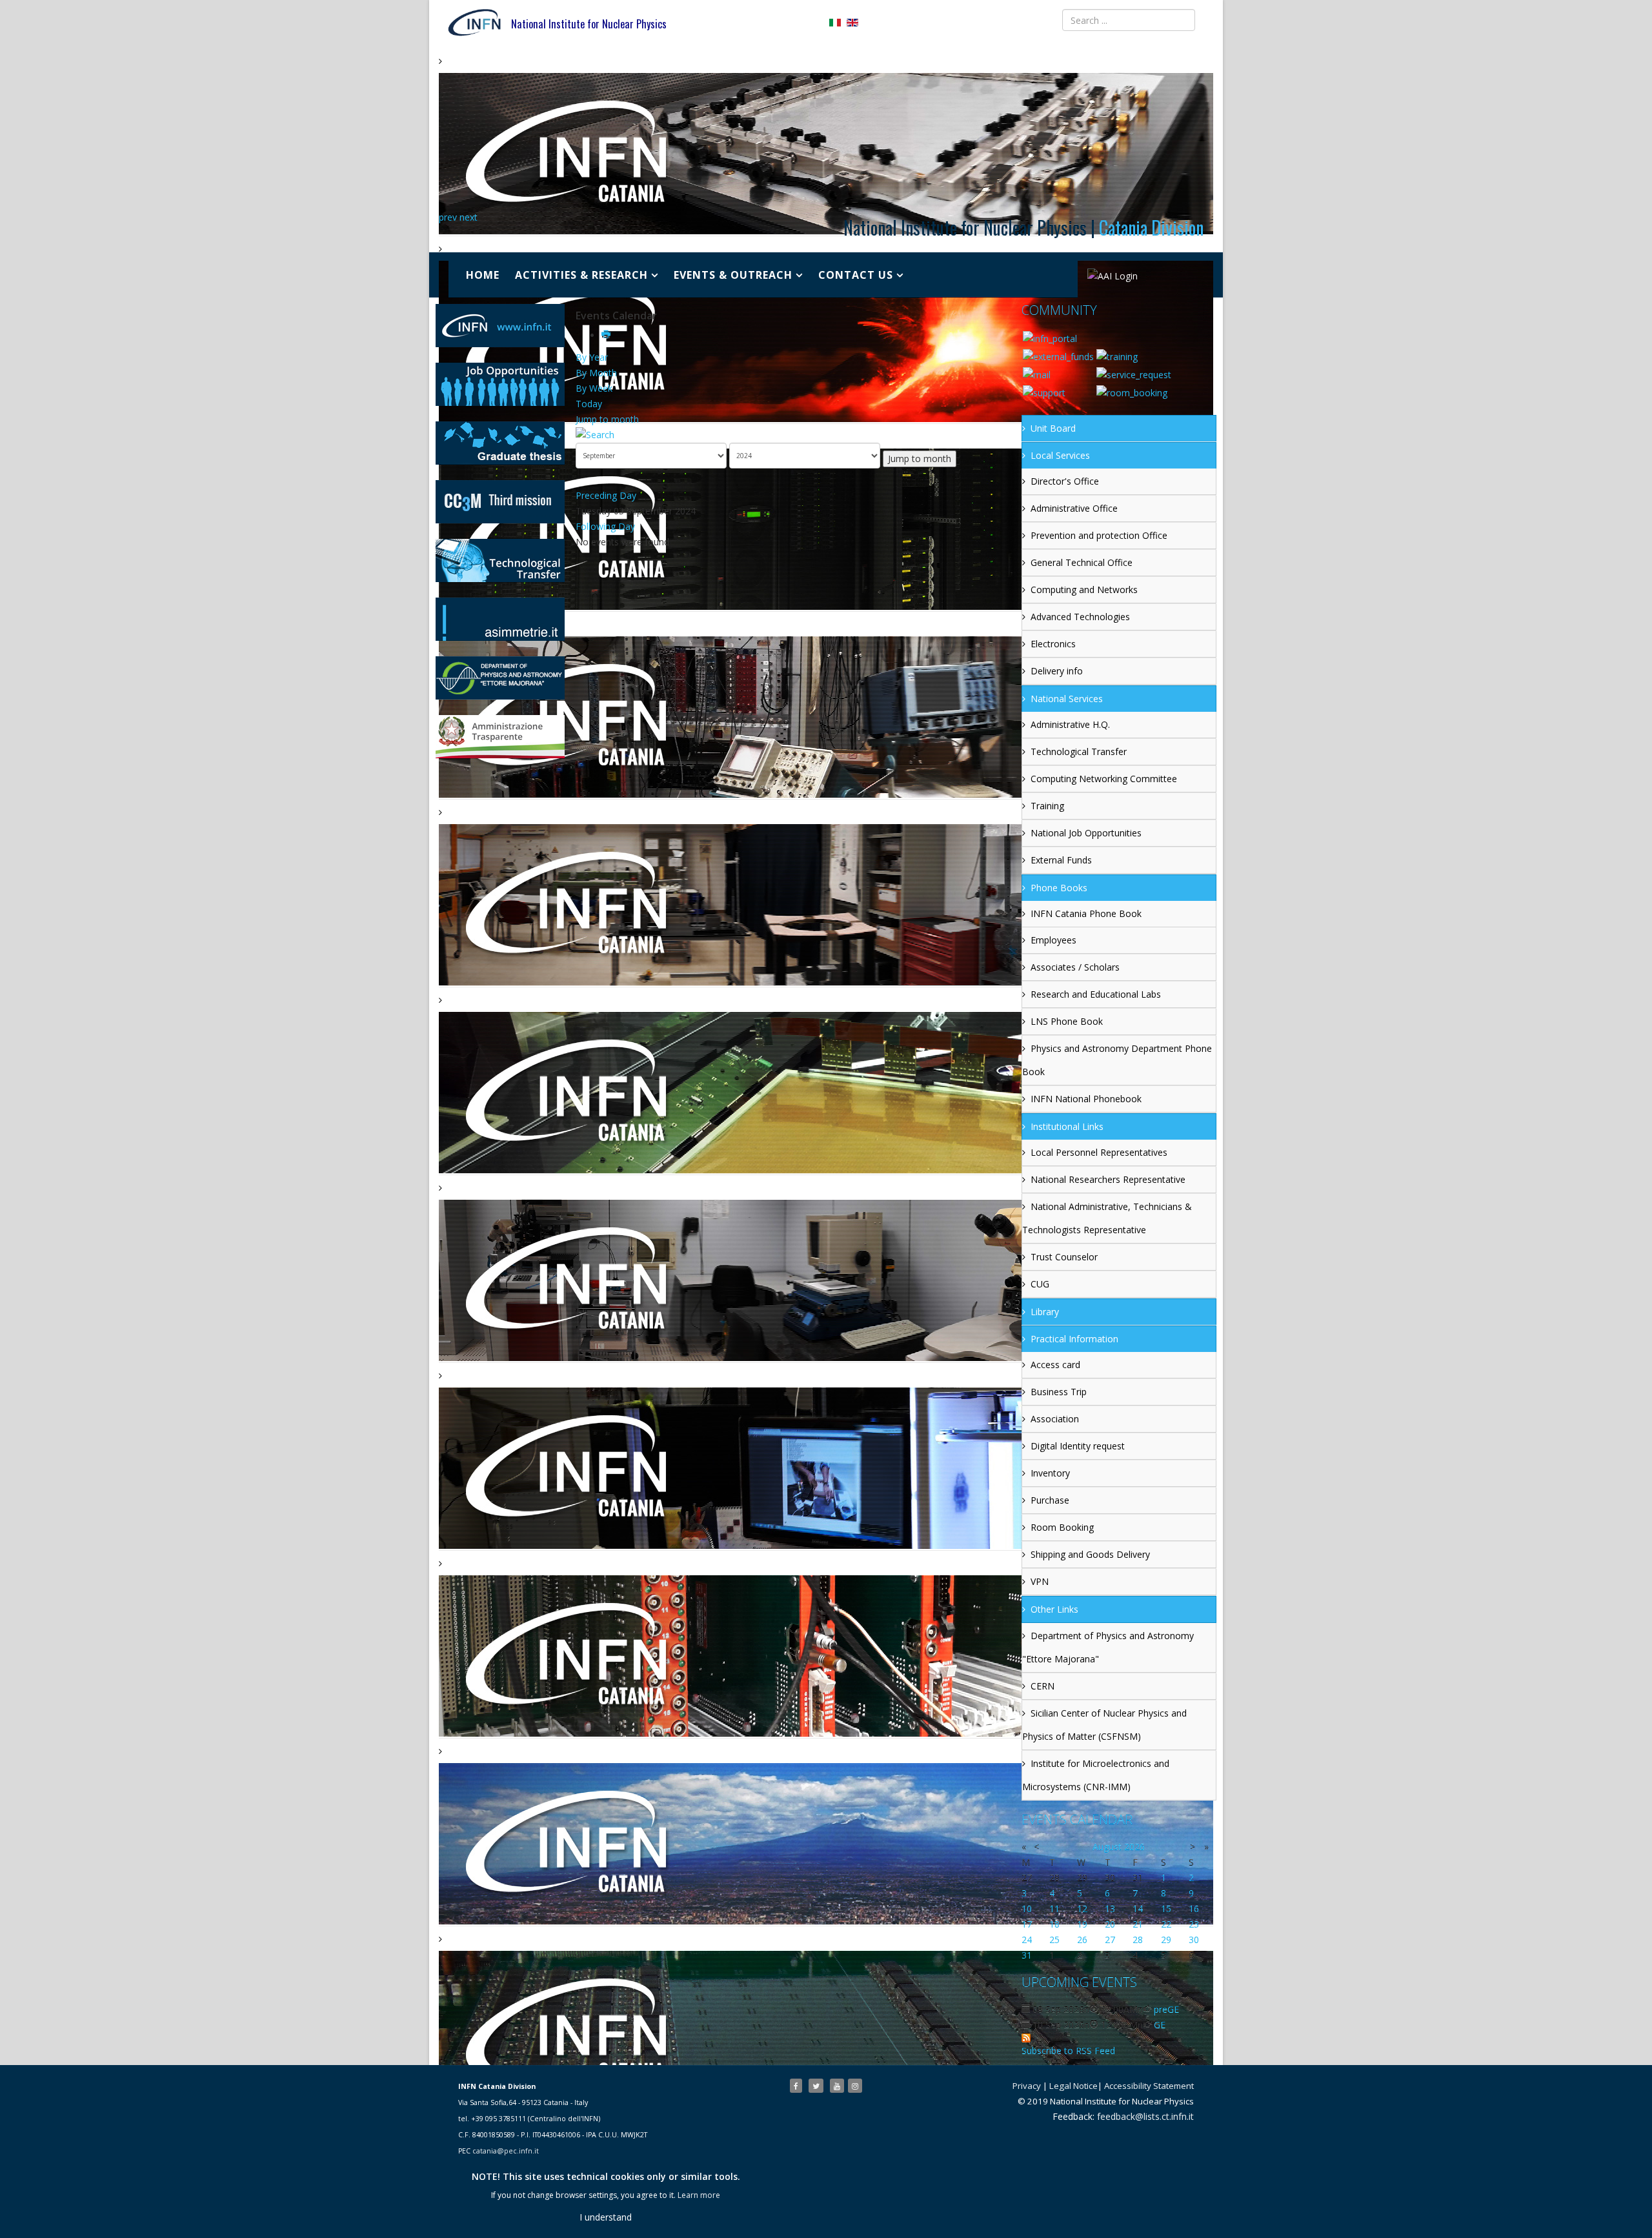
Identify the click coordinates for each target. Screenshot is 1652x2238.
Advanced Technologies (1080, 617)
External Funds (1061, 860)
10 (1027, 1909)
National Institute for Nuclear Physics (589, 24)
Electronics (1053, 644)
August (1107, 1847)
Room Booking (1062, 1527)
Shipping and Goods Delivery (1090, 1554)
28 (1138, 1940)
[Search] (794, 435)
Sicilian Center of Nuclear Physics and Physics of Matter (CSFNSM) (1104, 1725)
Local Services (1060, 455)
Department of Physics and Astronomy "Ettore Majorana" (1108, 1647)
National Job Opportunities (1086, 833)
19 (1082, 1924)
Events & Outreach (733, 275)
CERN (1043, 1686)
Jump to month (607, 419)
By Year (592, 357)
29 (1166, 1940)
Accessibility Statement (1149, 2086)
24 (1027, 1940)
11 (1054, 1909)
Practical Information (1074, 1339)
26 (1082, 1940)
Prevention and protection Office (1099, 535)
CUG (1040, 1284)
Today (589, 404)
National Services (1067, 699)
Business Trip (1059, 1392)
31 (1027, 1955)
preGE (1166, 2009)
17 (1027, 1924)
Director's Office (1065, 481)
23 (1194, 1924)
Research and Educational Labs (1096, 994)
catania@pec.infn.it (506, 2151)
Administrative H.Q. (1070, 724)
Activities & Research (581, 275)
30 (1194, 1940)
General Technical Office (1082, 562)
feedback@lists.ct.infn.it (1145, 2116)
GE (1160, 2025)
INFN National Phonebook (1086, 1099)
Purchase (1050, 1500)
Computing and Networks (1084, 590)
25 (1054, 1940)
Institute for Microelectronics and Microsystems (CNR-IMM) (1096, 1775)
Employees (1053, 940)
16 (1194, 1909)
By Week (594, 388)
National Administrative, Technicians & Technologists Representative (1107, 1218)
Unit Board (1053, 428)
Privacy (1027, 2086)
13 (1110, 1909)
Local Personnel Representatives (1099, 1152)
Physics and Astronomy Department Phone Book (1117, 1060)
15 (1166, 1909)
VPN (1040, 1581)
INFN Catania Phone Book (1086, 913)
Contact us (856, 275)
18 (1054, 1924)
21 (1138, 1924)
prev (448, 217)
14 (1138, 1909)
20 (1110, 1924)
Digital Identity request (1078, 1446)
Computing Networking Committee (1104, 779)
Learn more (699, 2195)
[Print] (607, 335)
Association (1055, 1419)
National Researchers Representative (1108, 1179)
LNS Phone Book (1067, 1021)
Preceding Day (606, 495)
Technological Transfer (1079, 751)
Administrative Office (1074, 508)
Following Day (605, 526)
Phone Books (1059, 888)
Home (483, 275)
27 (1110, 1940)
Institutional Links (1067, 1126)
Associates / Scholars (1075, 967)
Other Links (1054, 1609)
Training (1047, 806)
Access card (1055, 1365)
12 (1082, 1909)
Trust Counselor (1064, 1257)
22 (1166, 1924)
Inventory (1050, 1473)
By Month (596, 373)
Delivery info (1057, 671)
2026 (1134, 1847)
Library (1045, 1312)
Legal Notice (1073, 2086)
